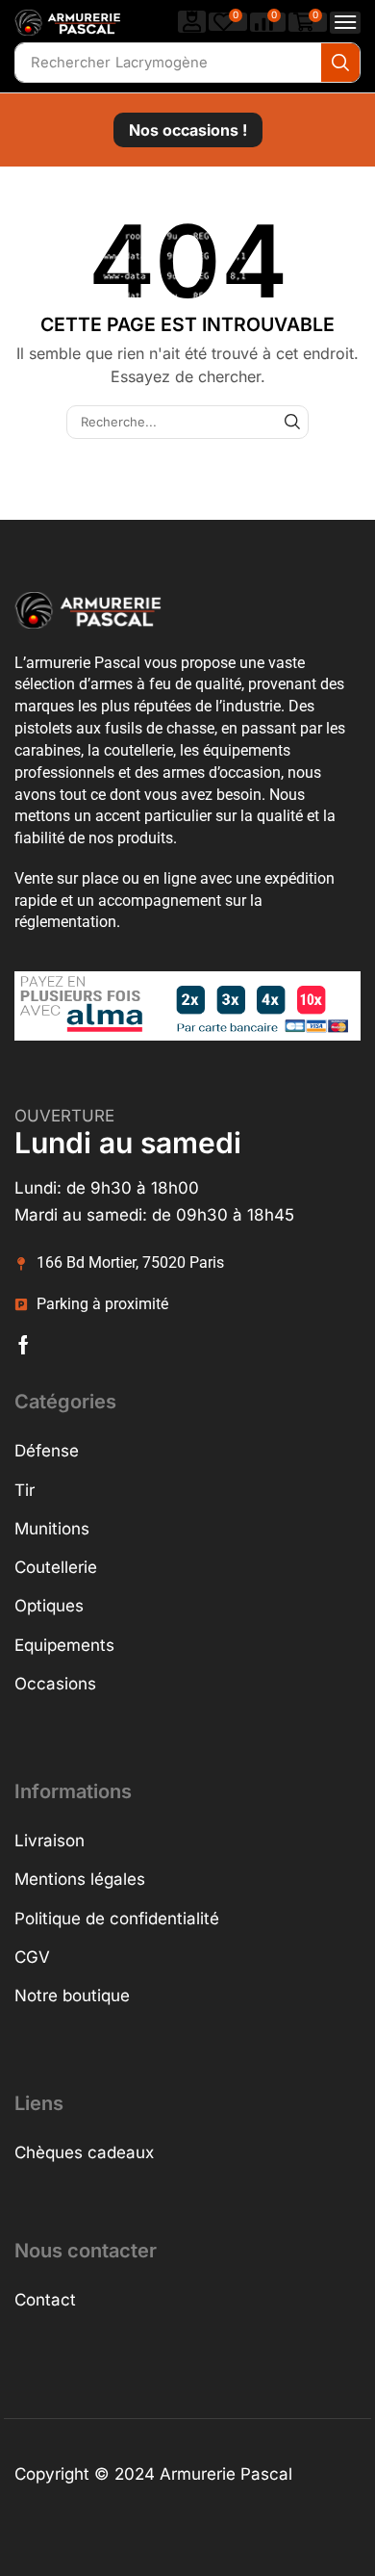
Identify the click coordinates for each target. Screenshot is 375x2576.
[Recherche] (340, 63)
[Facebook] (24, 1345)
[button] (192, 22)
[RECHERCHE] (292, 422)
